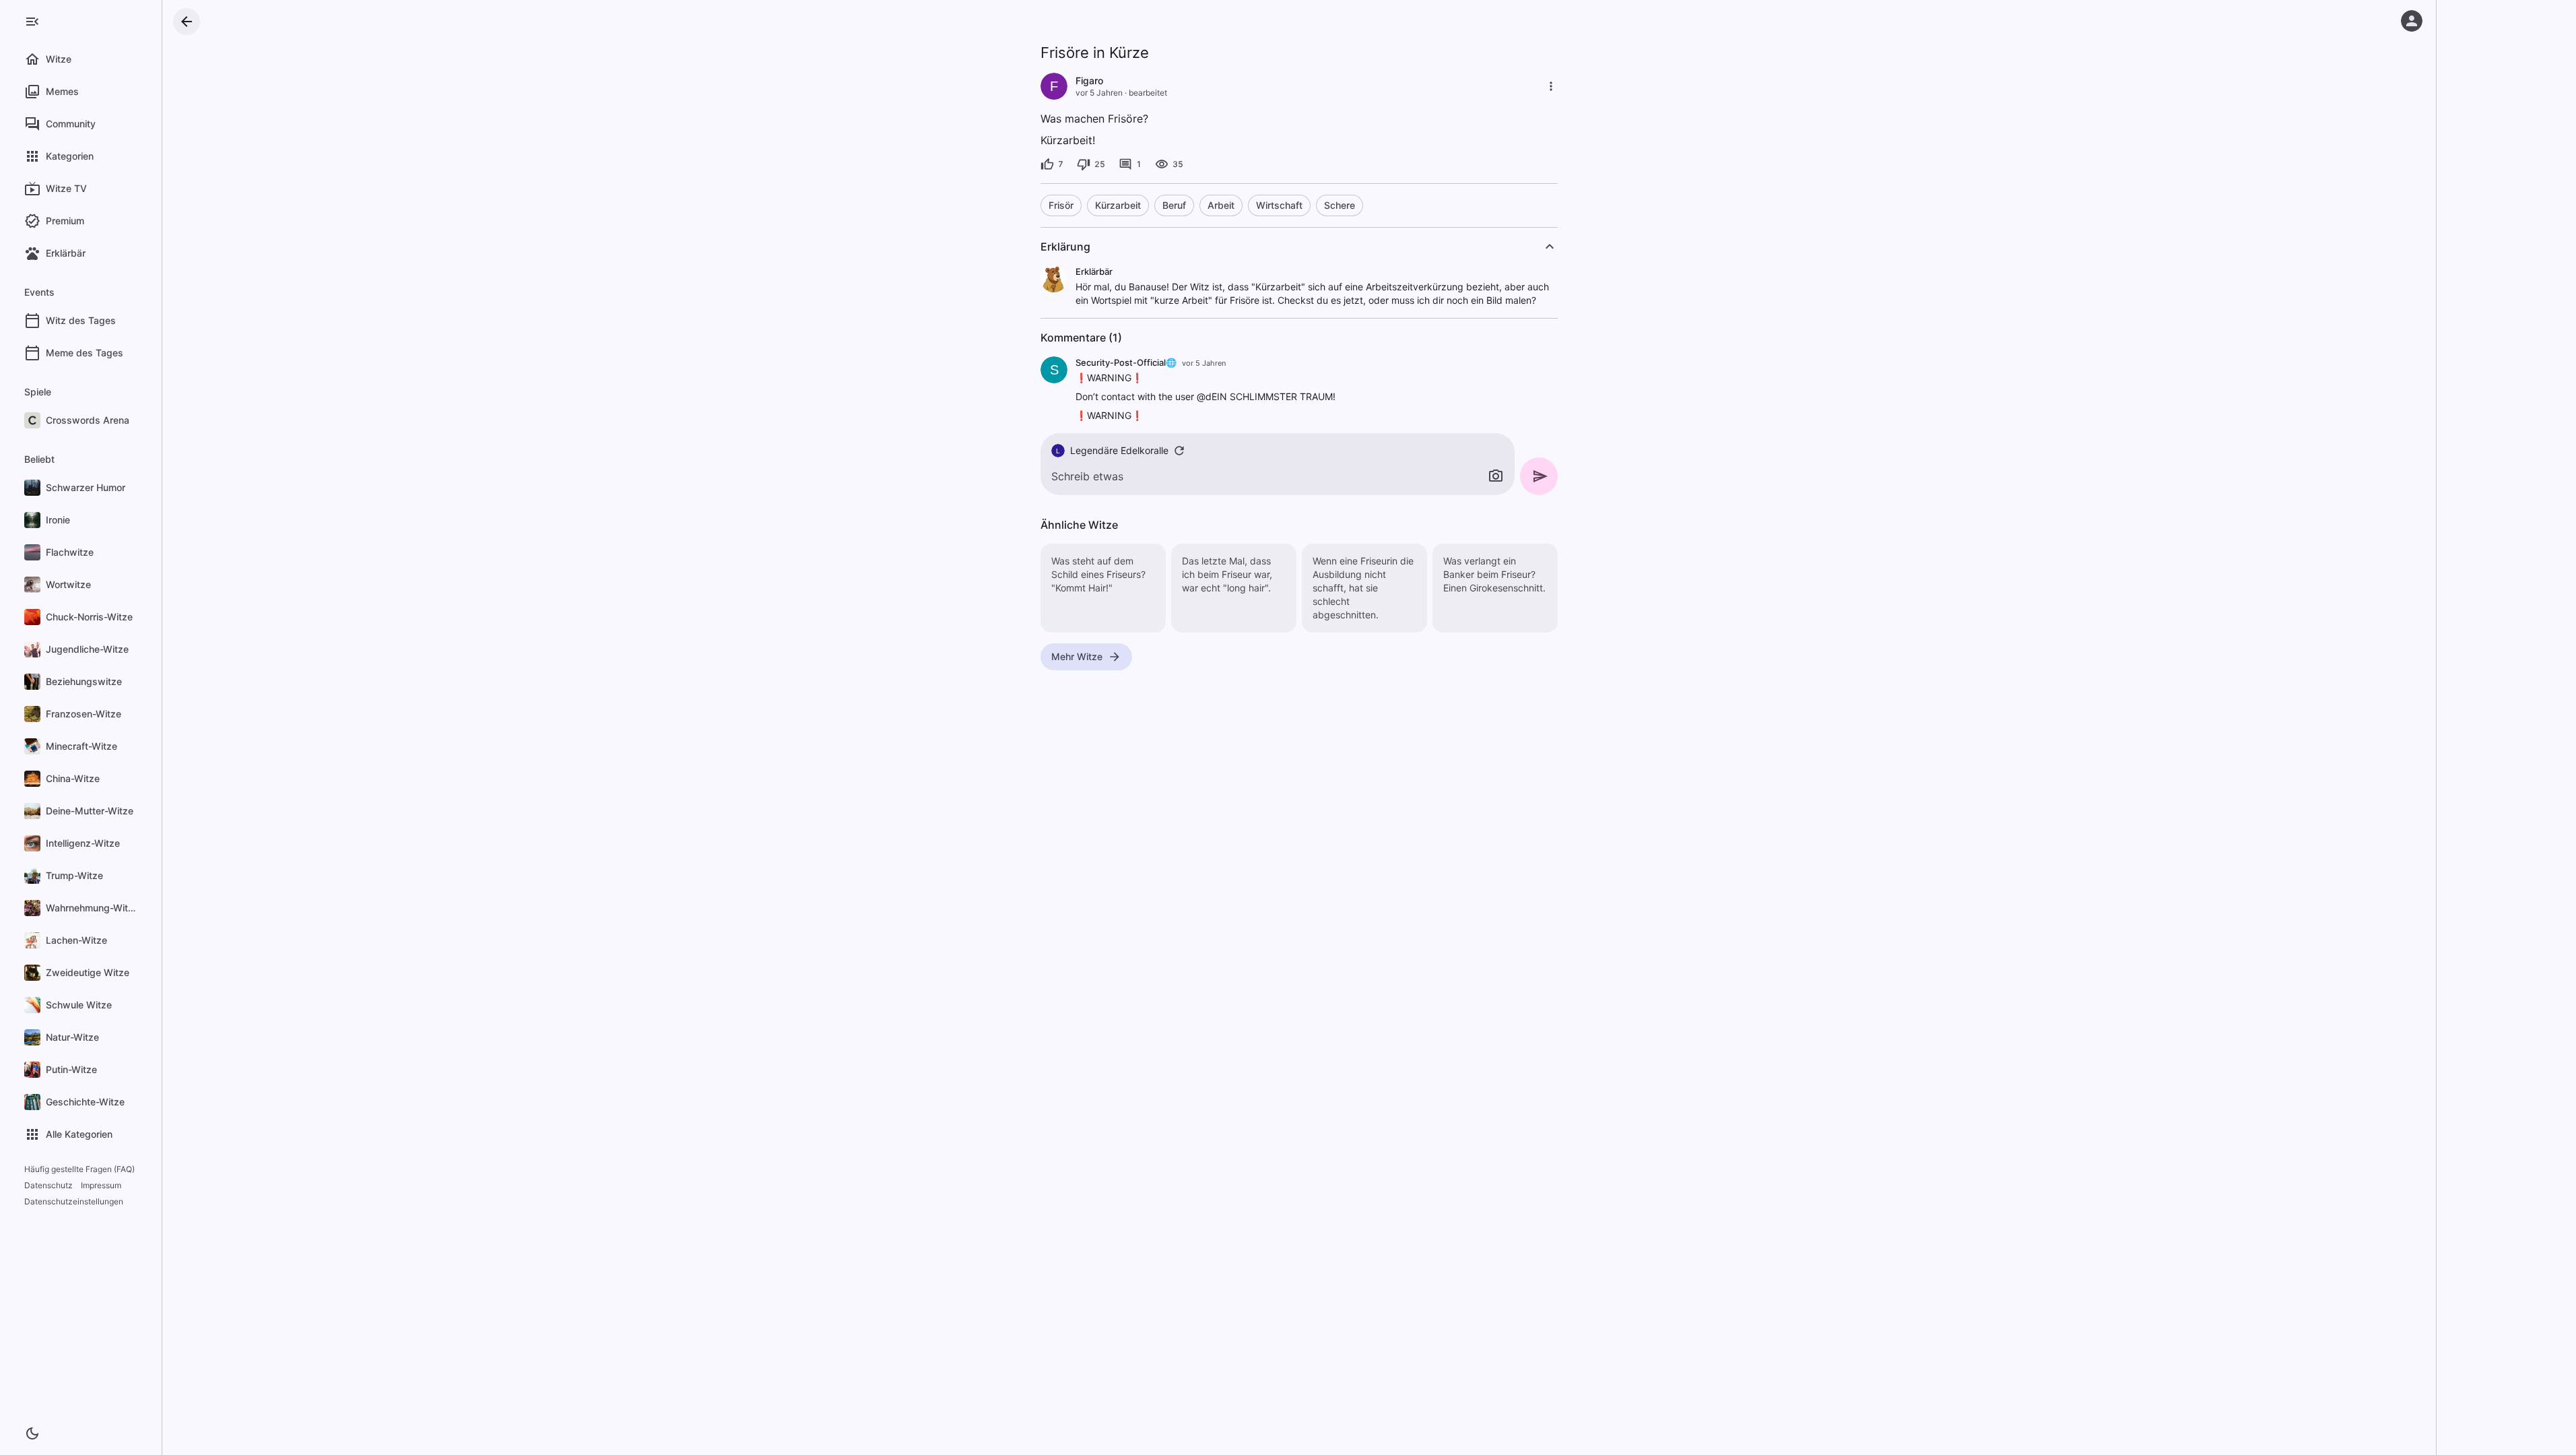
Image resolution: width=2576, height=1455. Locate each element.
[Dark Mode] (32, 1433)
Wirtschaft (1279, 205)
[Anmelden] (2412, 21)
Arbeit (1221, 205)
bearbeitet (1148, 93)
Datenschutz (48, 1185)
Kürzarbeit (1118, 205)
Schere (1340, 205)
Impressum (101, 1185)
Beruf (1174, 205)
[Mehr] (1551, 86)
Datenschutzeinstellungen (74, 1201)
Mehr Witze (1077, 656)
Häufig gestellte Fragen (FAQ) (79, 1169)
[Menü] (32, 22)
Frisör (1061, 205)
